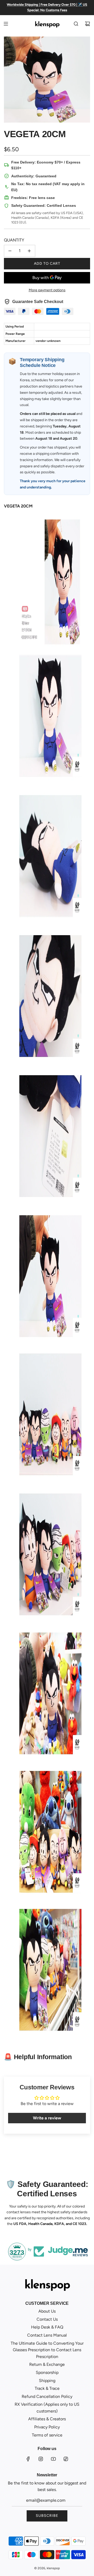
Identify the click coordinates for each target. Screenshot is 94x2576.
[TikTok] (66, 2459)
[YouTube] (53, 2459)
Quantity (14, 240)
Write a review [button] (47, 2118)
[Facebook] (28, 2459)
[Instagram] (41, 2459)
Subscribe (47, 2516)
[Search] (76, 24)
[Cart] (87, 24)
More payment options (47, 290)
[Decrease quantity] (10, 251)
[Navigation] (6, 24)
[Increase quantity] (29, 251)
